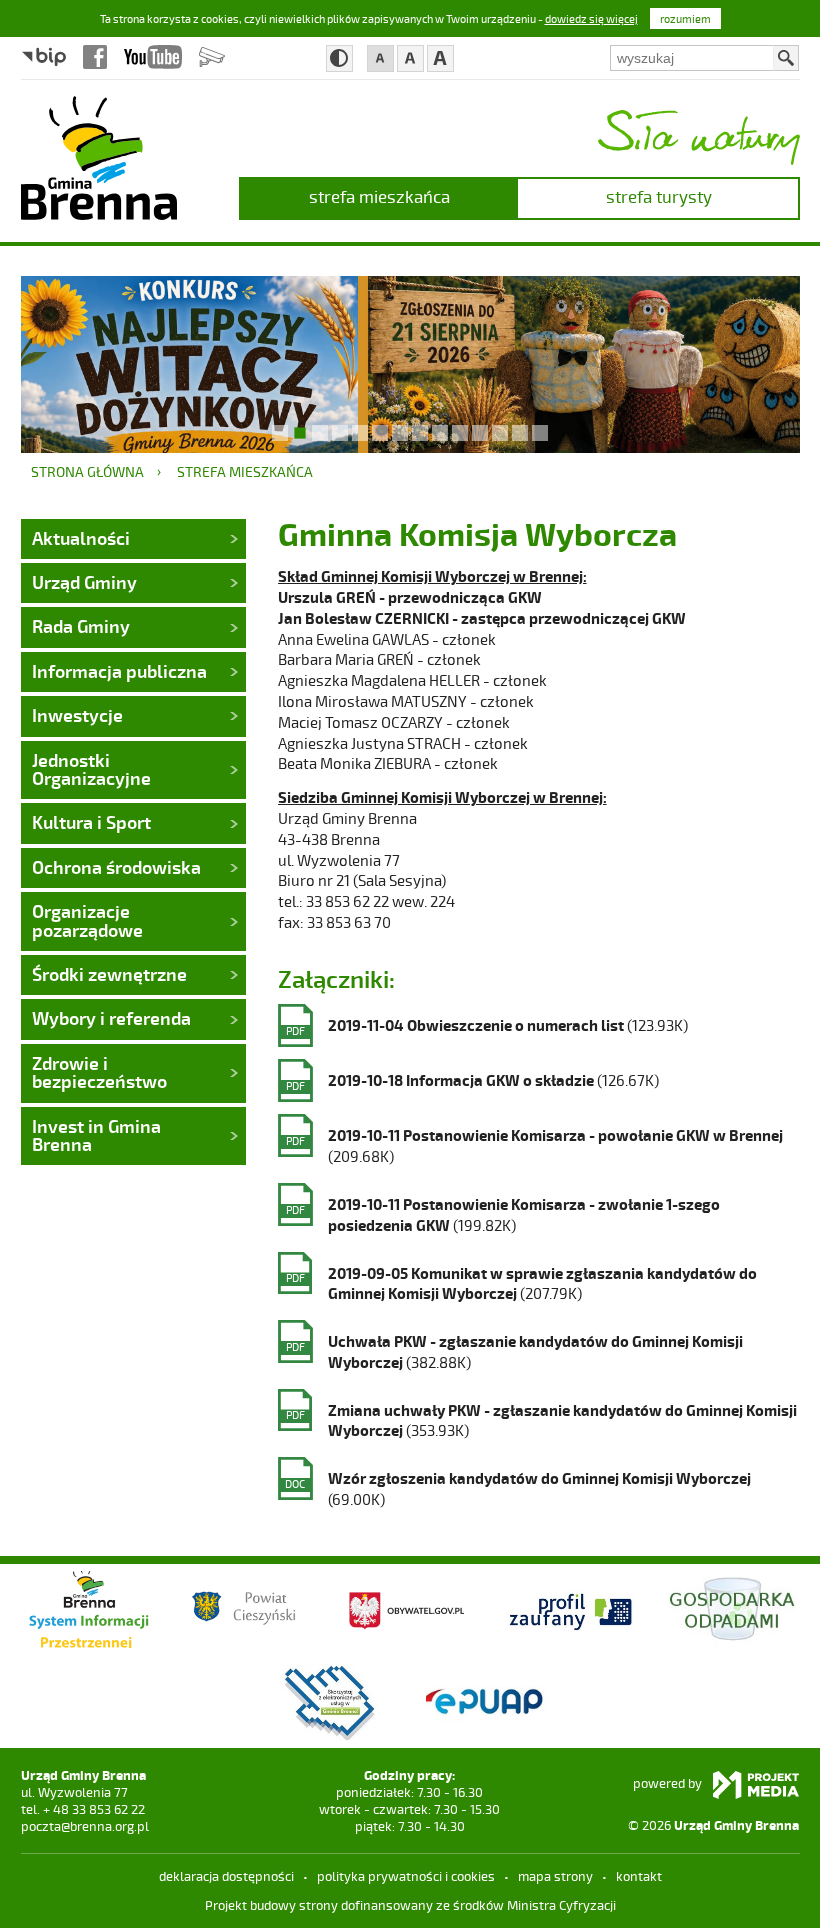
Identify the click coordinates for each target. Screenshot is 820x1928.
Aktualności (81, 538)
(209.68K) (534, 1145)
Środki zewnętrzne (109, 974)
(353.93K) (541, 1420)
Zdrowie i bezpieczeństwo (99, 1072)
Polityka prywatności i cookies (406, 1876)
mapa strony (555, 1876)
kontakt (639, 1876)
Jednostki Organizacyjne (91, 769)
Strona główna (87, 471)
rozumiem (685, 18)
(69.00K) (518, 1488)
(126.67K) (472, 1081)
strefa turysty (659, 196)
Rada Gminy (81, 626)
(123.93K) (487, 1026)
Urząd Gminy (84, 582)
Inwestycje (77, 715)
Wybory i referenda (111, 1018)
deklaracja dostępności (226, 1876)
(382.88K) (514, 1351)
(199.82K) (503, 1214)
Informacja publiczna (119, 671)
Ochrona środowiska (116, 867)
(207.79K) (521, 1283)
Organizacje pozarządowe (87, 920)
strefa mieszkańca (379, 196)
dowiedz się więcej (591, 18)
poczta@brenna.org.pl (85, 1826)
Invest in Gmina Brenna (96, 1135)
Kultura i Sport (91, 822)
